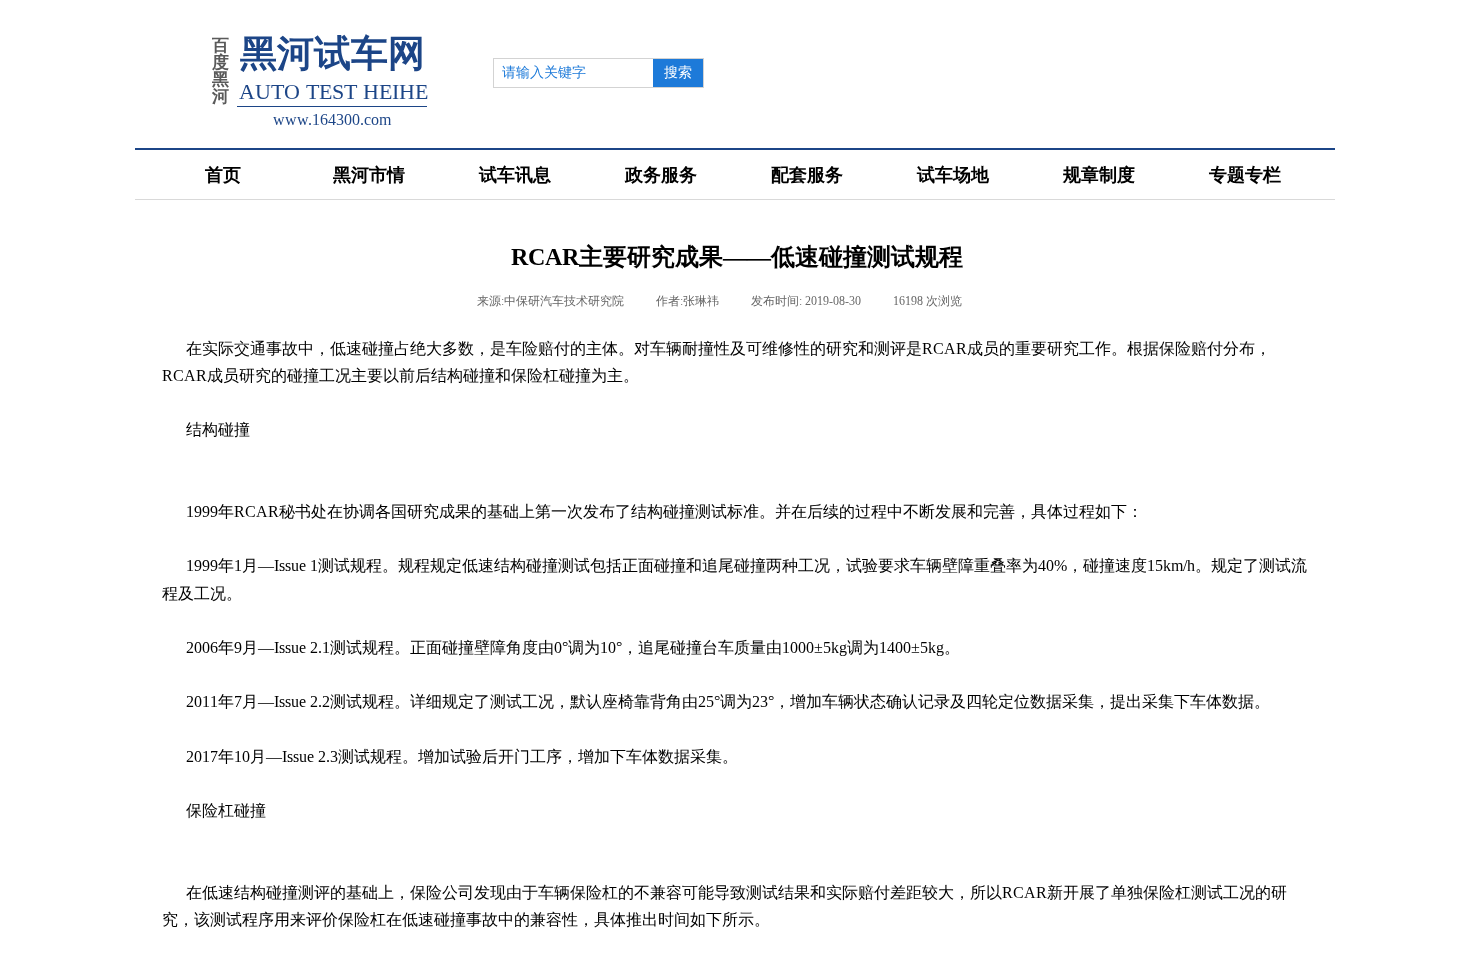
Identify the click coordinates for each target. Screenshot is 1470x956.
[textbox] (571, 73)
